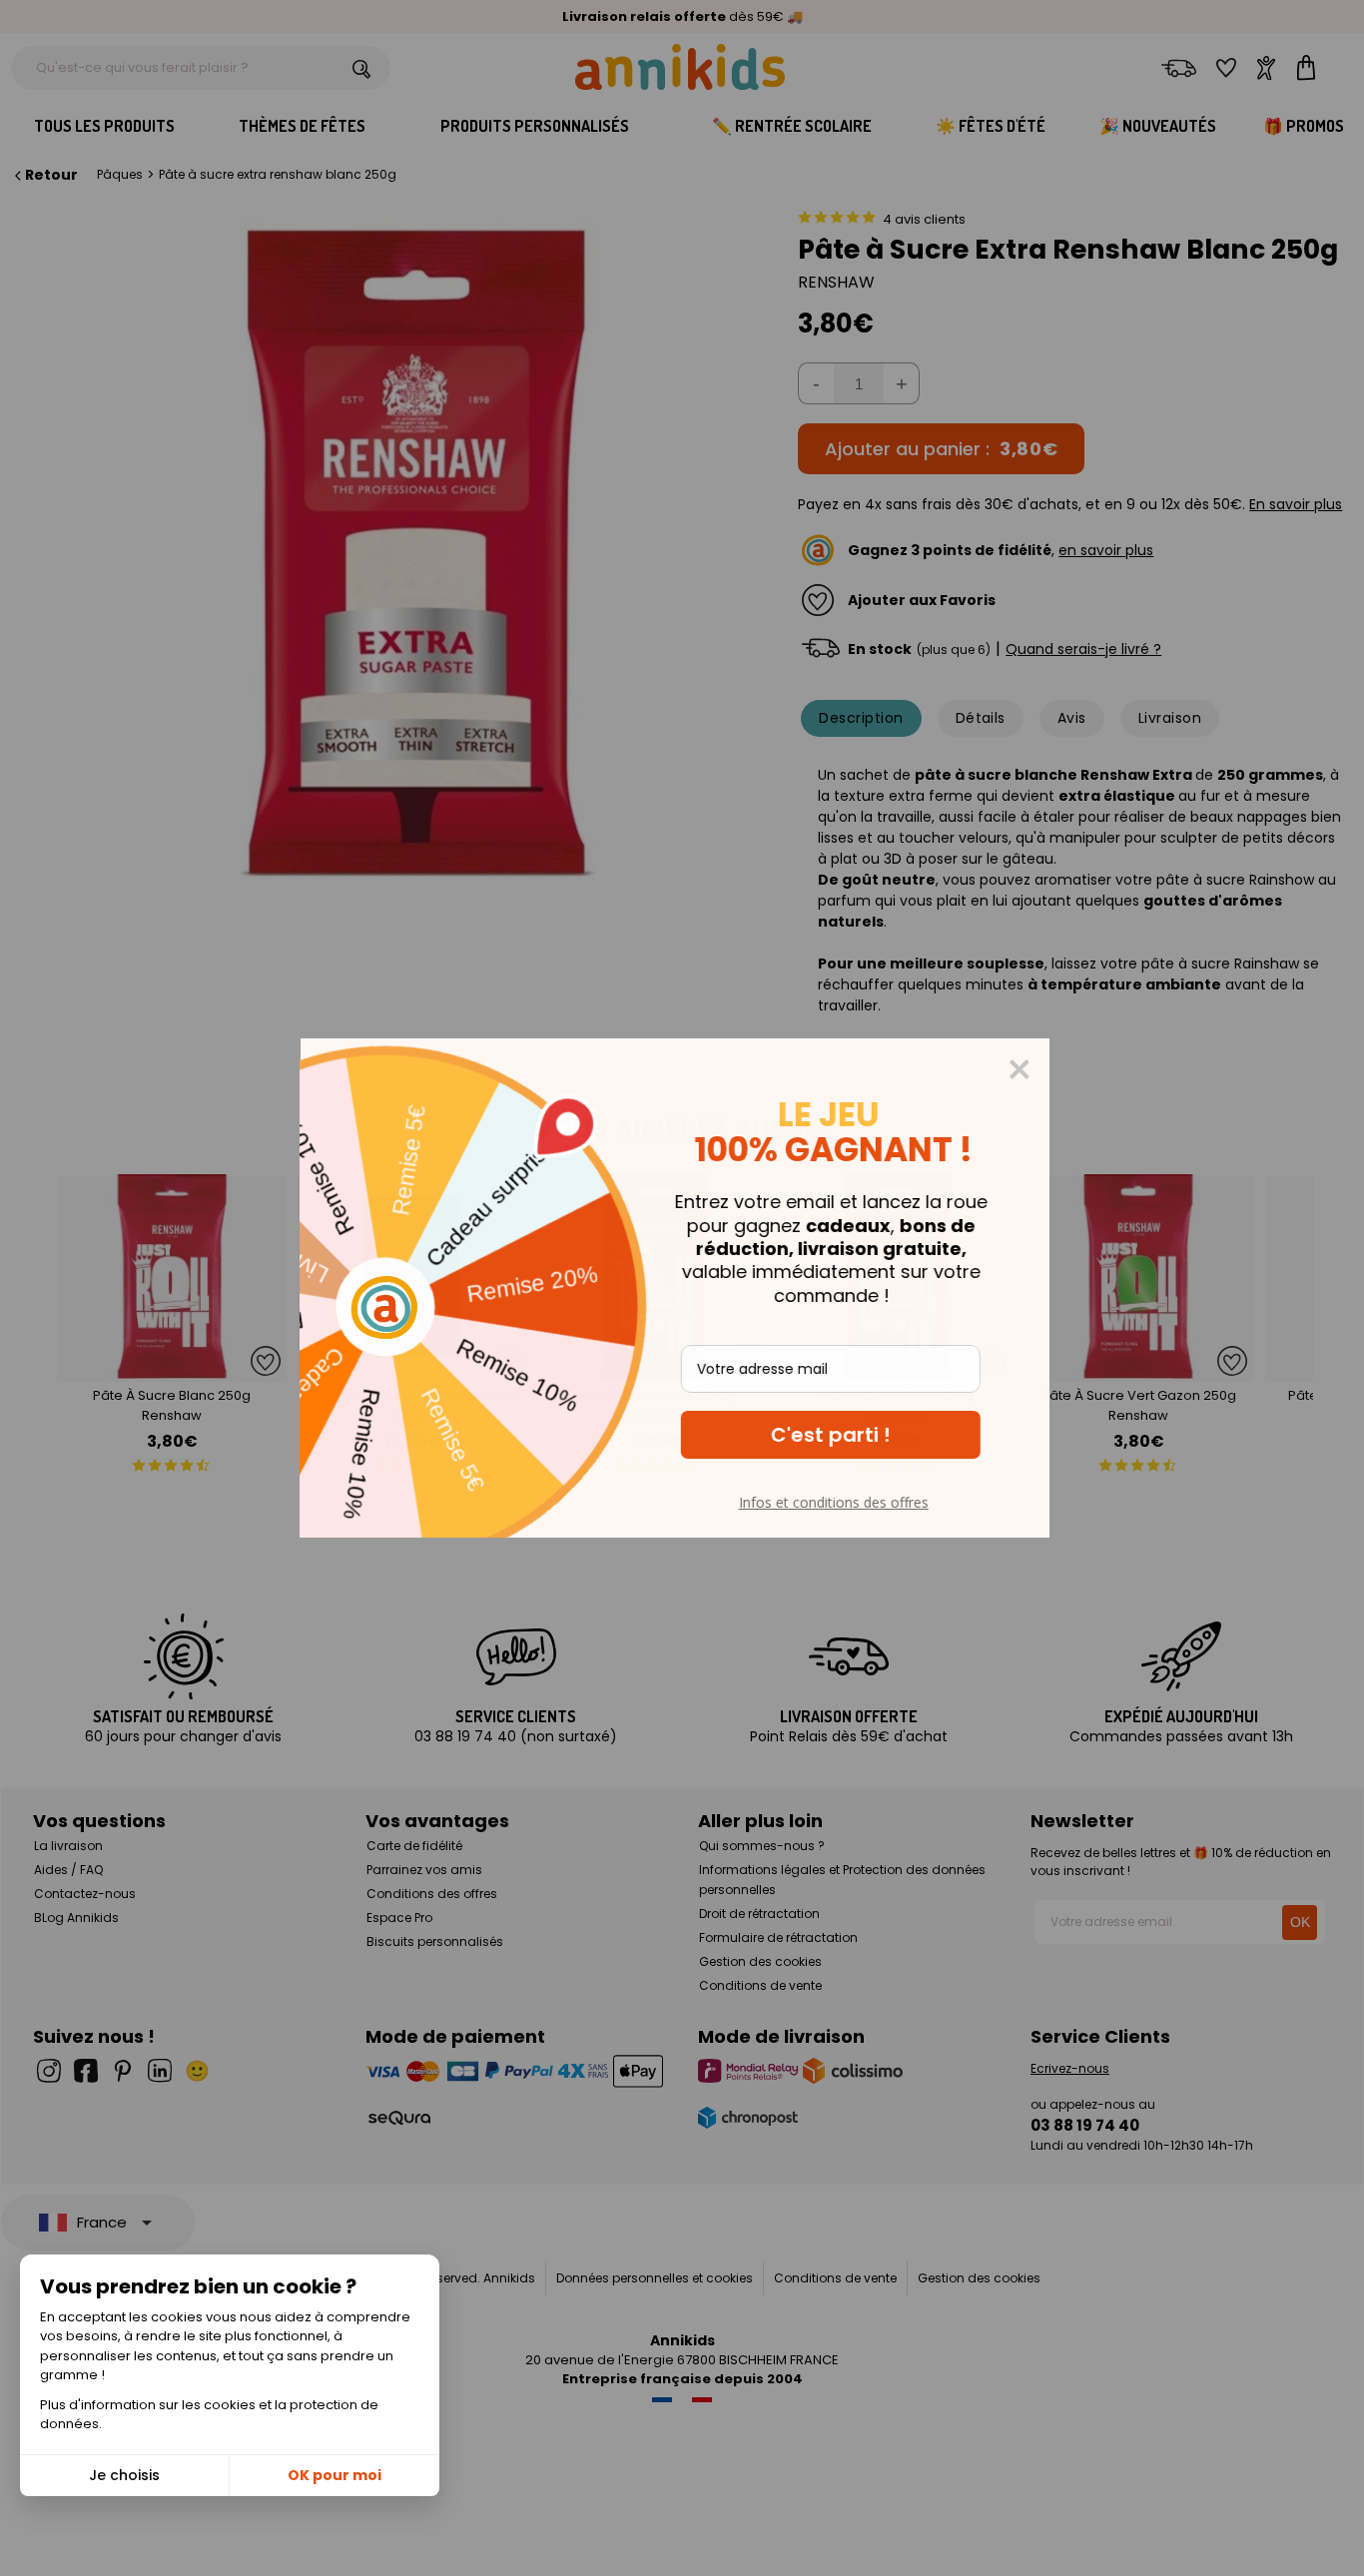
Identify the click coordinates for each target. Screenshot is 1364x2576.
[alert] (682, 1288)
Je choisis (124, 2475)
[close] (1026, 1069)
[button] (838, 1435)
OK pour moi (335, 2475)
